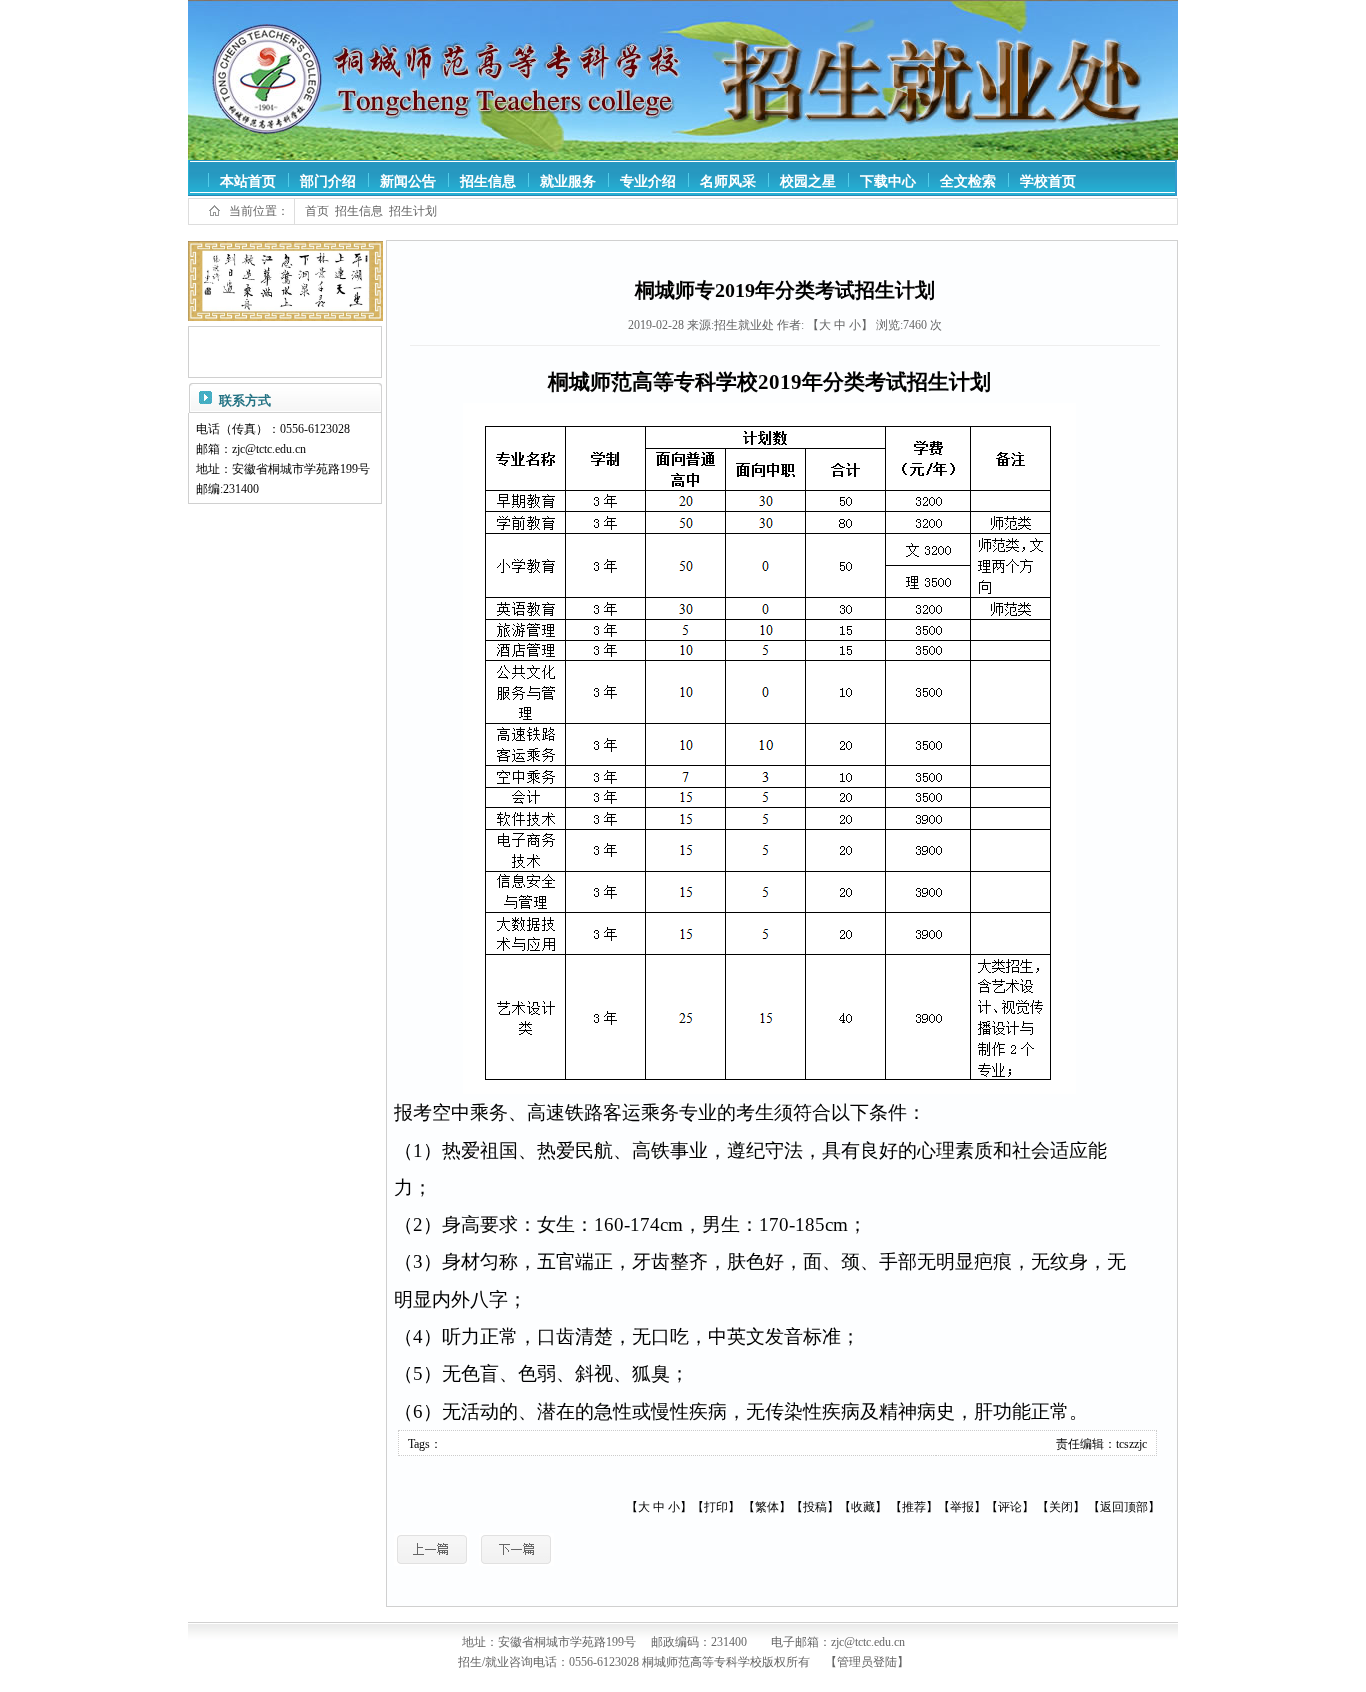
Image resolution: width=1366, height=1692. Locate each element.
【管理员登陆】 (867, 1662)
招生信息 (488, 181)
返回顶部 (1124, 1507)
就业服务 (568, 181)
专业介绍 (648, 181)
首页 (317, 211)
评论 (1010, 1507)
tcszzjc (1131, 1444)
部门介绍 (328, 181)
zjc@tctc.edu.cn (269, 449)
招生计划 (413, 211)
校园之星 (808, 181)
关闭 (1061, 1507)
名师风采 (728, 181)
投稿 (815, 1507)
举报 (962, 1507)
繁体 (767, 1507)
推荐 (914, 1507)
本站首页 (248, 181)
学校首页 (1048, 181)
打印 (716, 1507)
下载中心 (888, 181)
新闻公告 (408, 181)
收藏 (863, 1507)
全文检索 (968, 181)
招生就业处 (744, 325)
